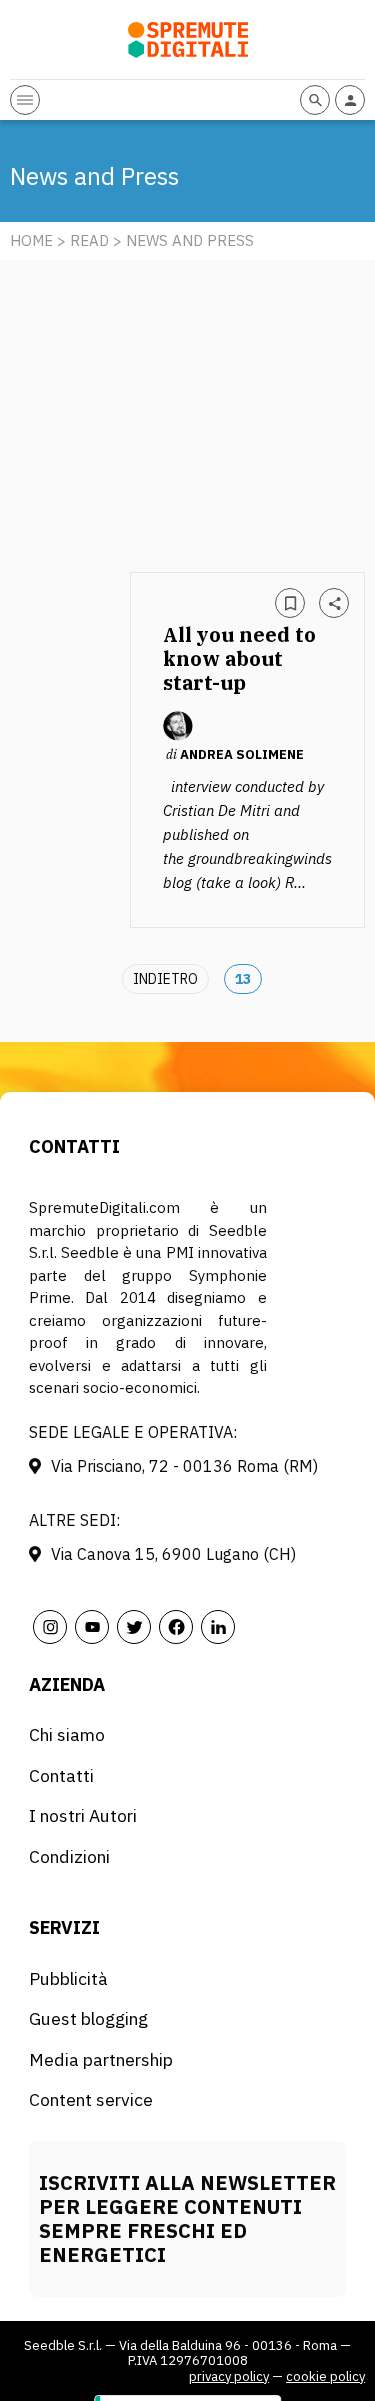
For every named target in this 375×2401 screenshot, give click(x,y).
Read (89, 240)
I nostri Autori (83, 1815)
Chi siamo (67, 1734)
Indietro (165, 979)
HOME (31, 240)
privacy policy (229, 2376)
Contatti (61, 1775)
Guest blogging (88, 2018)
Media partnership (101, 2059)
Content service (91, 2099)
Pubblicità (68, 1978)
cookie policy (325, 2376)
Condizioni (69, 1856)
